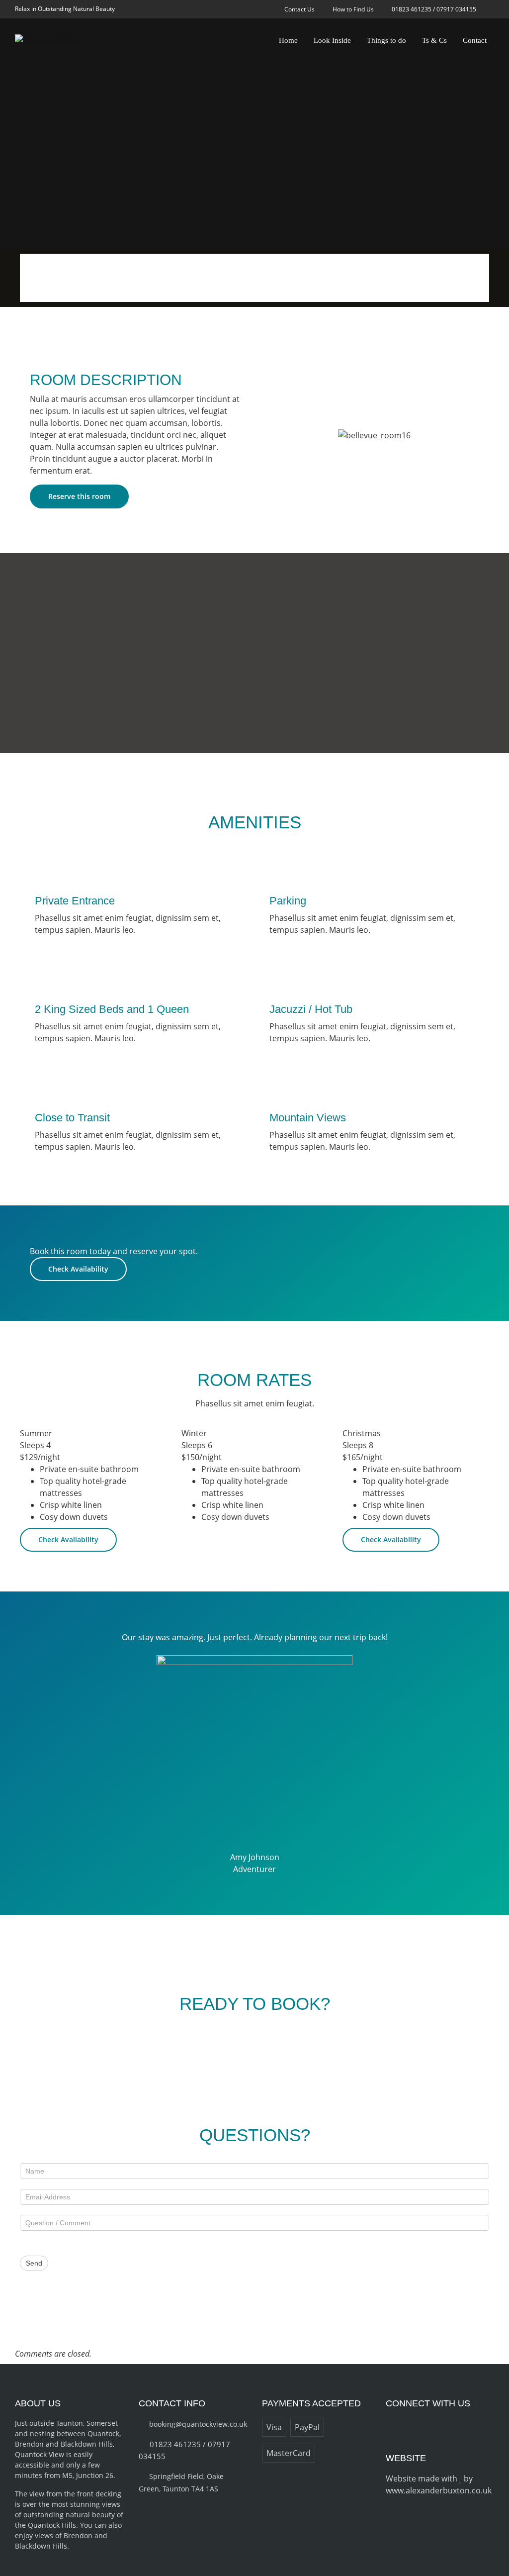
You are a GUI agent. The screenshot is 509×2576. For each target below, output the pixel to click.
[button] (284, 435)
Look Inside (332, 40)
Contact (475, 40)
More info (55, 277)
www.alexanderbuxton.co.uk (439, 2490)
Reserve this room (79, 496)
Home (288, 40)
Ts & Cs (434, 40)
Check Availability (78, 1269)
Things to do (386, 40)
